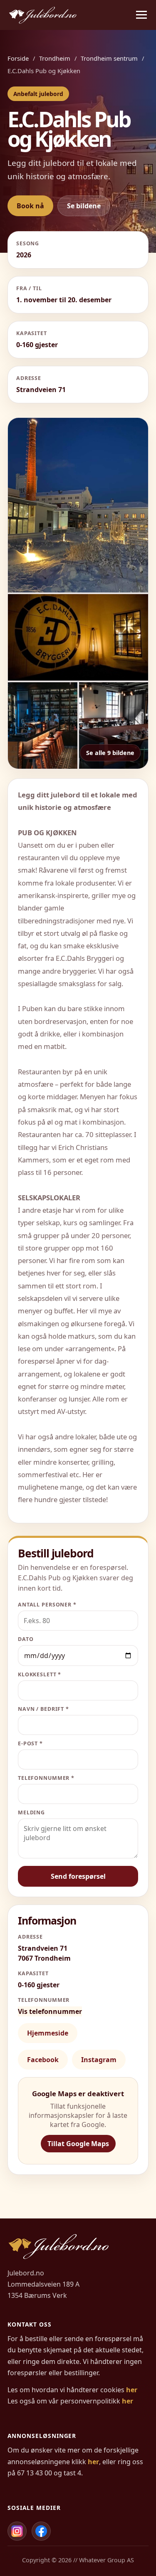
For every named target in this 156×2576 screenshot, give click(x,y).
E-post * (30, 1743)
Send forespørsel (78, 1876)
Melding (31, 1812)
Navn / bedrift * (43, 1709)
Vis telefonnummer (50, 2011)
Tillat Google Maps (78, 2144)
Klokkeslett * (40, 1674)
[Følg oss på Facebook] (41, 2531)
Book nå (30, 206)
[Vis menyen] (141, 15)
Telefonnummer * (46, 1778)
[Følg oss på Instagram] (17, 2531)
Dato (26, 1639)
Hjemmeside (48, 2033)
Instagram (99, 2060)
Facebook (43, 2060)
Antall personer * (47, 1605)
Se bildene (84, 206)
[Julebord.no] (43, 15)
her (132, 2390)
